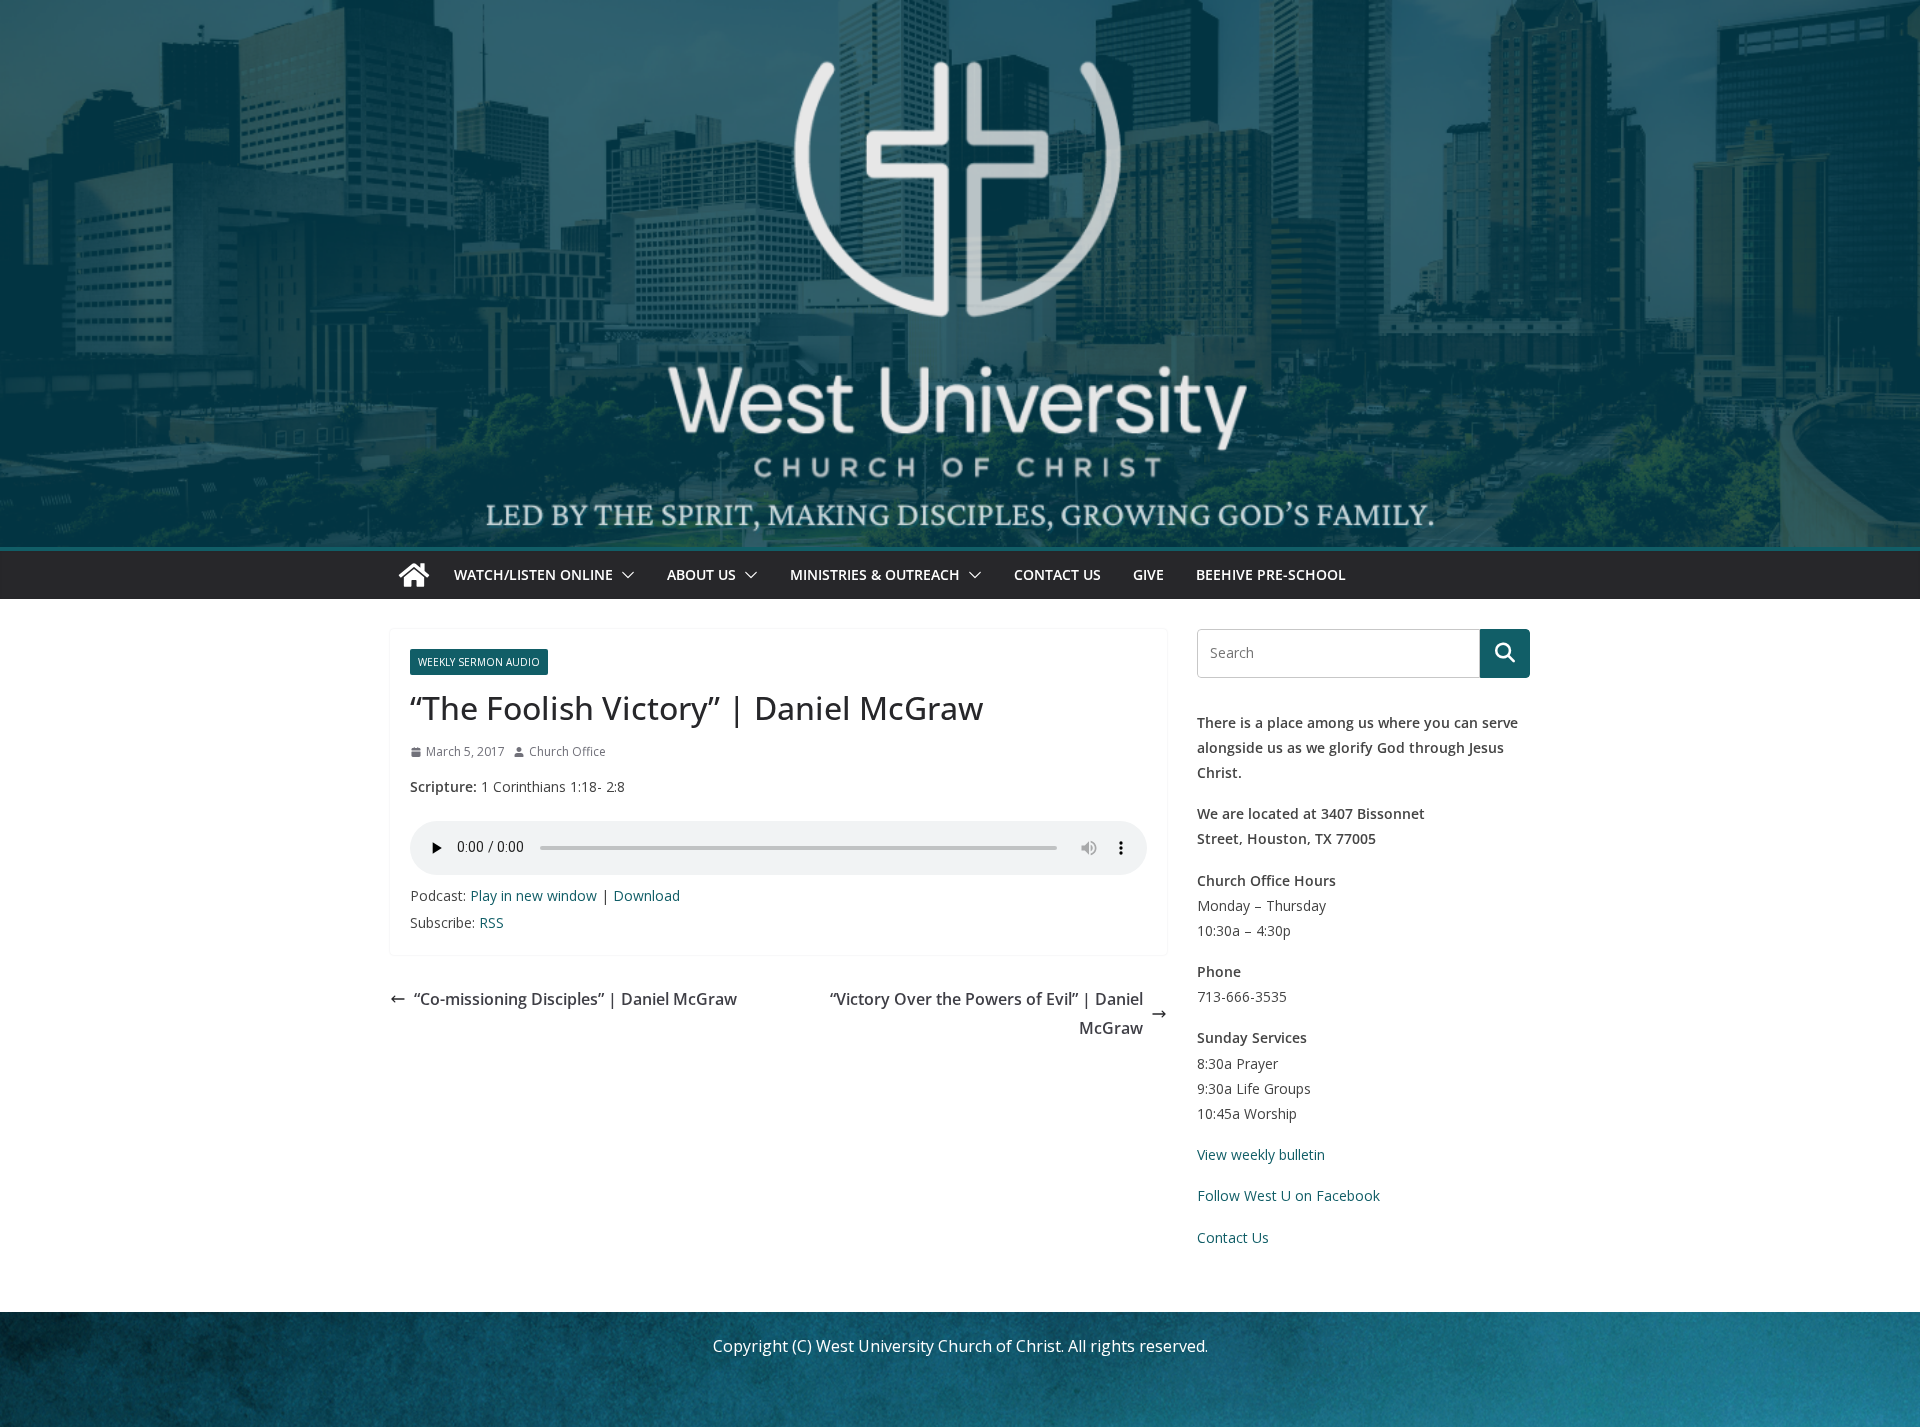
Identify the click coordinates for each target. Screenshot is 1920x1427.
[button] (624, 575)
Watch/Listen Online (533, 574)
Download (646, 895)
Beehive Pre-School (1271, 574)
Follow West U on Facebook (1288, 1195)
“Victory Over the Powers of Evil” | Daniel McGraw (986, 1013)
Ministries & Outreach (875, 574)
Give (1148, 574)
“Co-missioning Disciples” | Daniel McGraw (575, 999)
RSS (491, 922)
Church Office (567, 751)
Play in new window (533, 895)
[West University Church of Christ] (414, 575)
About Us (701, 574)
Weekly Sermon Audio (479, 662)
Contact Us (1057, 574)
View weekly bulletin (1261, 1154)
